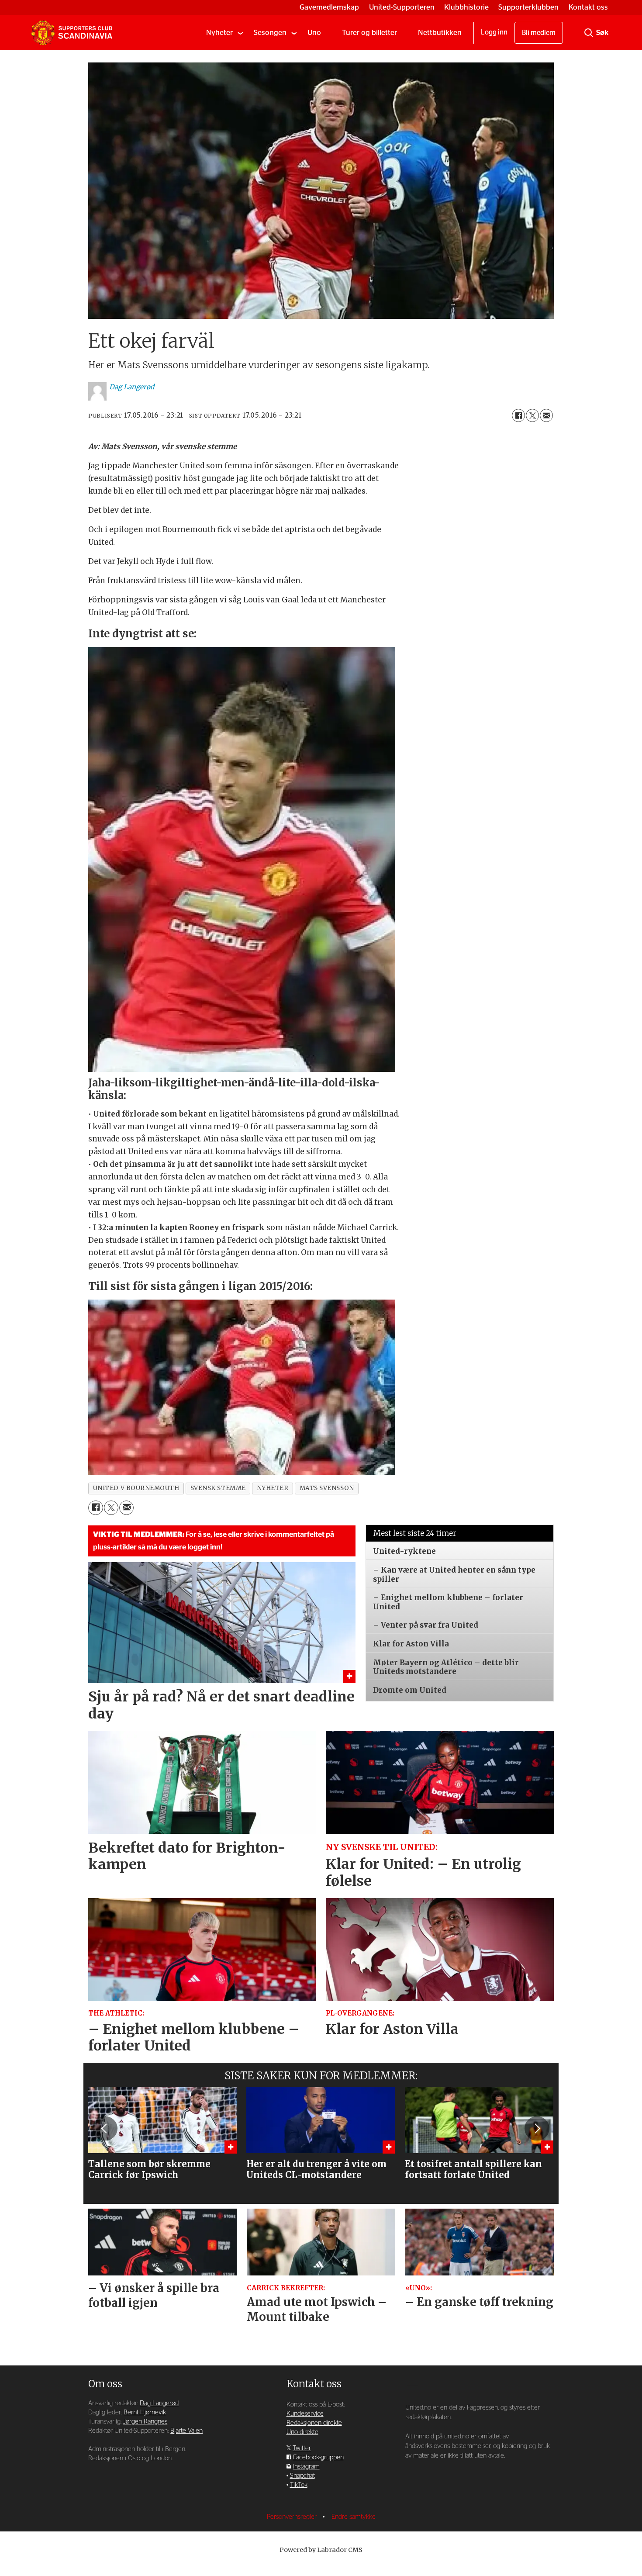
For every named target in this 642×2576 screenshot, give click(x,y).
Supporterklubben (528, 7)
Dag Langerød (159, 2403)
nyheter (273, 1488)
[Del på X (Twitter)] (532, 415)
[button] (105, 2128)
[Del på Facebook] (518, 415)
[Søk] (589, 33)
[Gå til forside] (72, 33)
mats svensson (327, 1488)
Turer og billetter (369, 33)
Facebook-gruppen (318, 2457)
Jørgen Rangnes (145, 2422)
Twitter (302, 2448)
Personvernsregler (293, 2517)
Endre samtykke (354, 2517)
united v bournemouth (136, 1488)
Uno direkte (302, 2432)
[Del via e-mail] (546, 415)
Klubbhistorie (466, 7)
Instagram (306, 2467)
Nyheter (219, 33)
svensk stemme (218, 1488)
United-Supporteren (402, 7)
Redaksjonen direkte (314, 2423)
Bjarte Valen (186, 2431)
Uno (314, 33)
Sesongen (270, 33)
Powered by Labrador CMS (321, 2550)
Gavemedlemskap (329, 7)
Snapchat (302, 2476)
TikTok (299, 2485)
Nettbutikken (440, 33)
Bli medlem (539, 33)
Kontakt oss (588, 7)
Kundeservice (305, 2414)
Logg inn (494, 32)
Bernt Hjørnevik (145, 2412)
